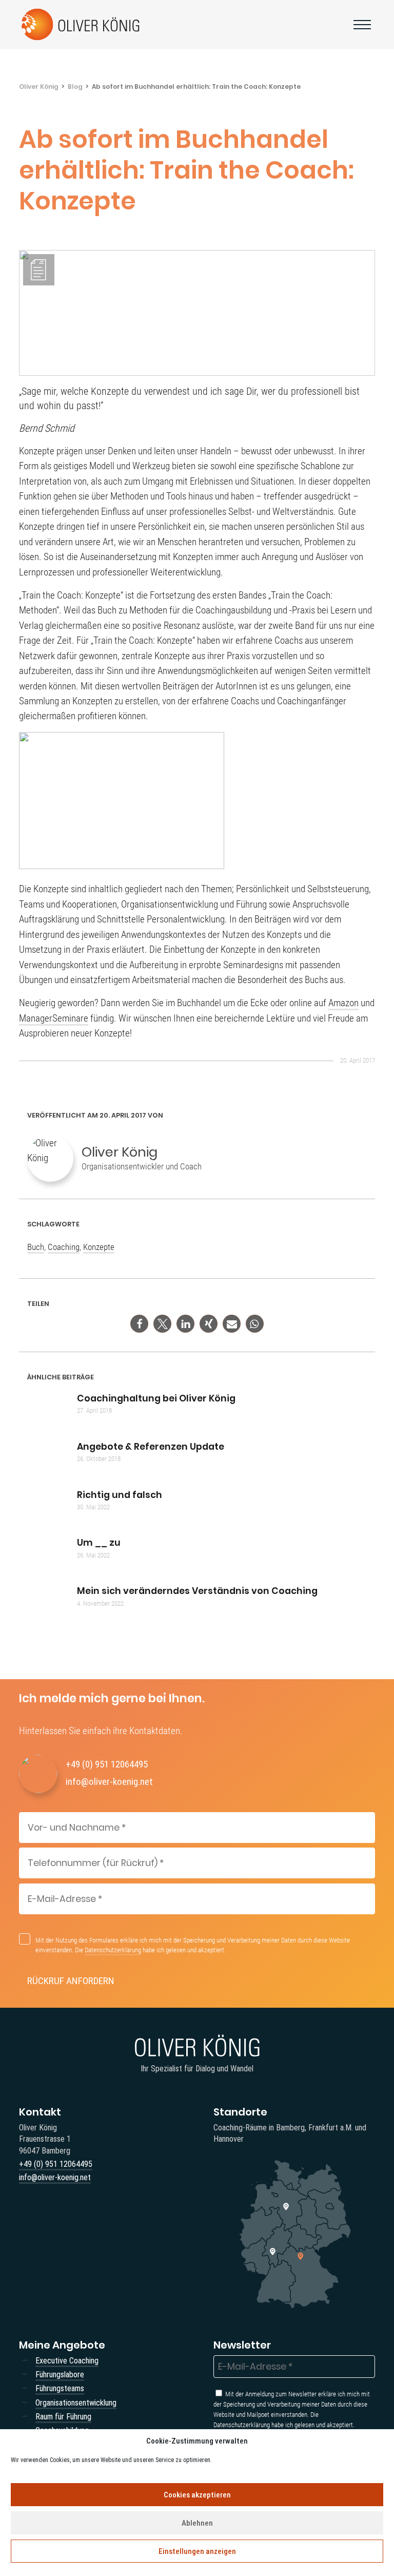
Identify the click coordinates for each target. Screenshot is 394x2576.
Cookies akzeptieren (197, 2495)
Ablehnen (197, 2523)
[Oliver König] (82, 25)
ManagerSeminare (54, 1018)
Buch (36, 1247)
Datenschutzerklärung (113, 1950)
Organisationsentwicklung (76, 2403)
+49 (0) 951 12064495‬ (107, 1764)
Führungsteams (60, 2388)
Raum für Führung (63, 2417)
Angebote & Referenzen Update (151, 1447)
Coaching (64, 1247)
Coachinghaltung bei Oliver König (156, 1398)
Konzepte (99, 1247)
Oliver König (39, 86)
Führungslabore (60, 2375)
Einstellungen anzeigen (197, 2551)
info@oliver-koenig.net (109, 1782)
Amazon (343, 1003)
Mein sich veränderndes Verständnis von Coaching (197, 1591)
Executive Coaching (67, 2361)
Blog (75, 86)
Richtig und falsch (120, 1495)
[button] (139, 1324)
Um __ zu (99, 1543)
